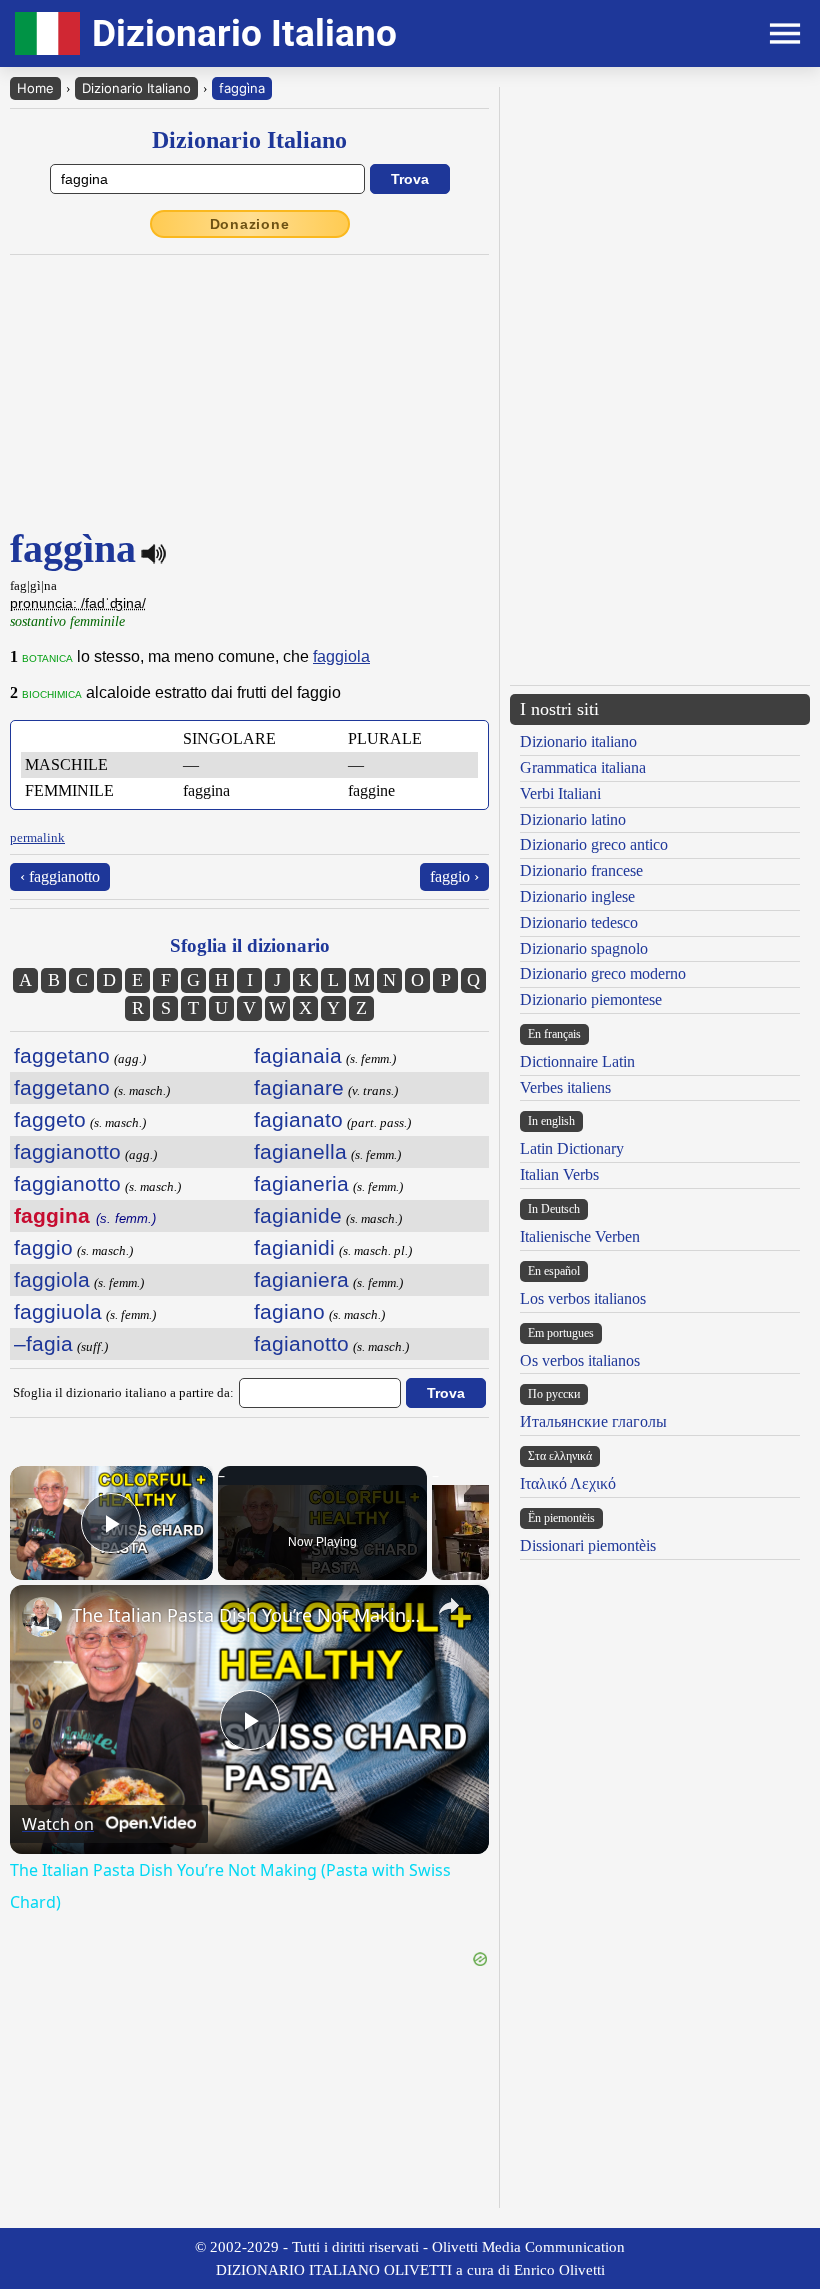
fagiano (289, 1311)
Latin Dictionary (572, 1148)
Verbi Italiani (560, 793)
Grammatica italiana (583, 767)
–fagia (43, 1343)
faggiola (341, 656)
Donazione (250, 224)
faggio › (454, 876)
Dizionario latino (573, 819)
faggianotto (67, 1151)
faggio (43, 1247)
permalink (37, 837)
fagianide (298, 1215)
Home (35, 88)
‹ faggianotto (60, 876)
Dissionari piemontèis (588, 1545)
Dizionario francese (581, 870)
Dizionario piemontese (591, 999)
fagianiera (301, 1279)
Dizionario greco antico (594, 844)
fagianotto (301, 1343)
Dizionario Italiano (136, 88)
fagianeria (301, 1183)
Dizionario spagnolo (584, 948)
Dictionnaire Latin (577, 1061)
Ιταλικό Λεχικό (568, 1483)
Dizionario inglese (577, 896)
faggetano (62, 1055)
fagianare (299, 1087)
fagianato (298, 1119)
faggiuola (58, 1311)
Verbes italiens (565, 1087)
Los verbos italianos (583, 1298)
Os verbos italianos (580, 1360)
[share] (449, 1606)
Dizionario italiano (578, 741)
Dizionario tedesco (579, 922)
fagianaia (298, 1055)
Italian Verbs (559, 1174)
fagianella (300, 1151)
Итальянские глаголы (593, 1421)
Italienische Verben (580, 1236)
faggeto (50, 1119)
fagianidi (294, 1247)
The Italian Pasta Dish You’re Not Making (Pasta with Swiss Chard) (246, 1615)
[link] (42, 1617)
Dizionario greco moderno (603, 973)
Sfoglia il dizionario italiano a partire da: (123, 1392)
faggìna (242, 88)
